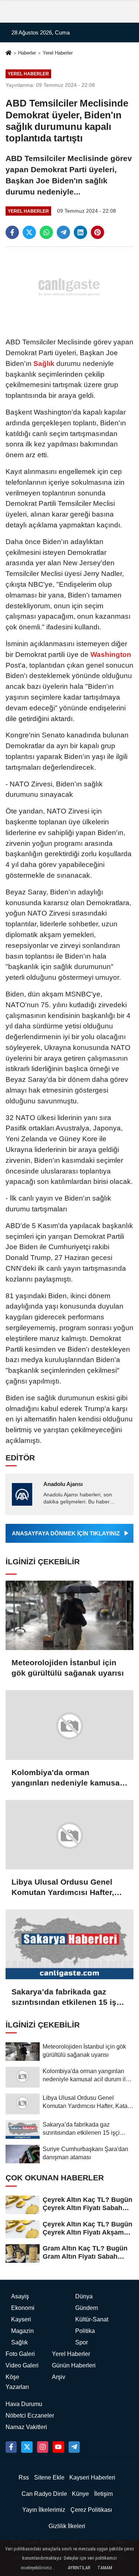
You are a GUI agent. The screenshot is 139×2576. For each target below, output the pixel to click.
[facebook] (12, 232)
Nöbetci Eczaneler (30, 2415)
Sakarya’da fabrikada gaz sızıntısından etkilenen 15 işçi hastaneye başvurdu (67, 1997)
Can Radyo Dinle (44, 2494)
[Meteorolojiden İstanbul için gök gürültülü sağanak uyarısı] (69, 1615)
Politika (85, 2331)
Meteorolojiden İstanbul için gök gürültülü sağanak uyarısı (68, 1668)
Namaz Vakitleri (26, 2427)
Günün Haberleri (74, 2365)
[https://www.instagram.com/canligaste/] (43, 2447)
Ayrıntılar (79, 2568)
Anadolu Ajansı (63, 1484)
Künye (80, 2494)
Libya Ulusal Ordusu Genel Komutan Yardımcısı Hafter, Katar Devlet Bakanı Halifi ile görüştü (65, 1888)
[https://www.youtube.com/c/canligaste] (58, 2447)
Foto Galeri (20, 2354)
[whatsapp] (46, 232)
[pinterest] (97, 232)
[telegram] (63, 232)
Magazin (22, 2331)
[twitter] (29, 232)
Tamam (105, 2568)
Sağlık (44, 364)
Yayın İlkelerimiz (44, 2510)
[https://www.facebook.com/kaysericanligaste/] (11, 2447)
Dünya (84, 2296)
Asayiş (20, 2296)
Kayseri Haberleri (92, 2477)
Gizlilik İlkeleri (67, 2526)
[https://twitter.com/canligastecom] (27, 2447)
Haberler (27, 53)
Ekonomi (23, 2308)
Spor (82, 2342)
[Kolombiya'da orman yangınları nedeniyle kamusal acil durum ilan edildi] (69, 1725)
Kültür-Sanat (92, 2319)
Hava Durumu (24, 2404)
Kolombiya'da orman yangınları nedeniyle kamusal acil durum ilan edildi (67, 1778)
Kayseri (21, 2319)
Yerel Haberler (58, 53)
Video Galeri (22, 2365)
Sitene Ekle (49, 2477)
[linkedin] (80, 232)
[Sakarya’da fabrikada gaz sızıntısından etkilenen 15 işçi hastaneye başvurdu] (69, 1944)
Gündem (87, 2308)
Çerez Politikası (91, 2510)
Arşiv (59, 2377)
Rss (24, 2477)
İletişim (103, 2494)
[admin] (74, 2447)
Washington (110, 654)
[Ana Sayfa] (9, 54)
